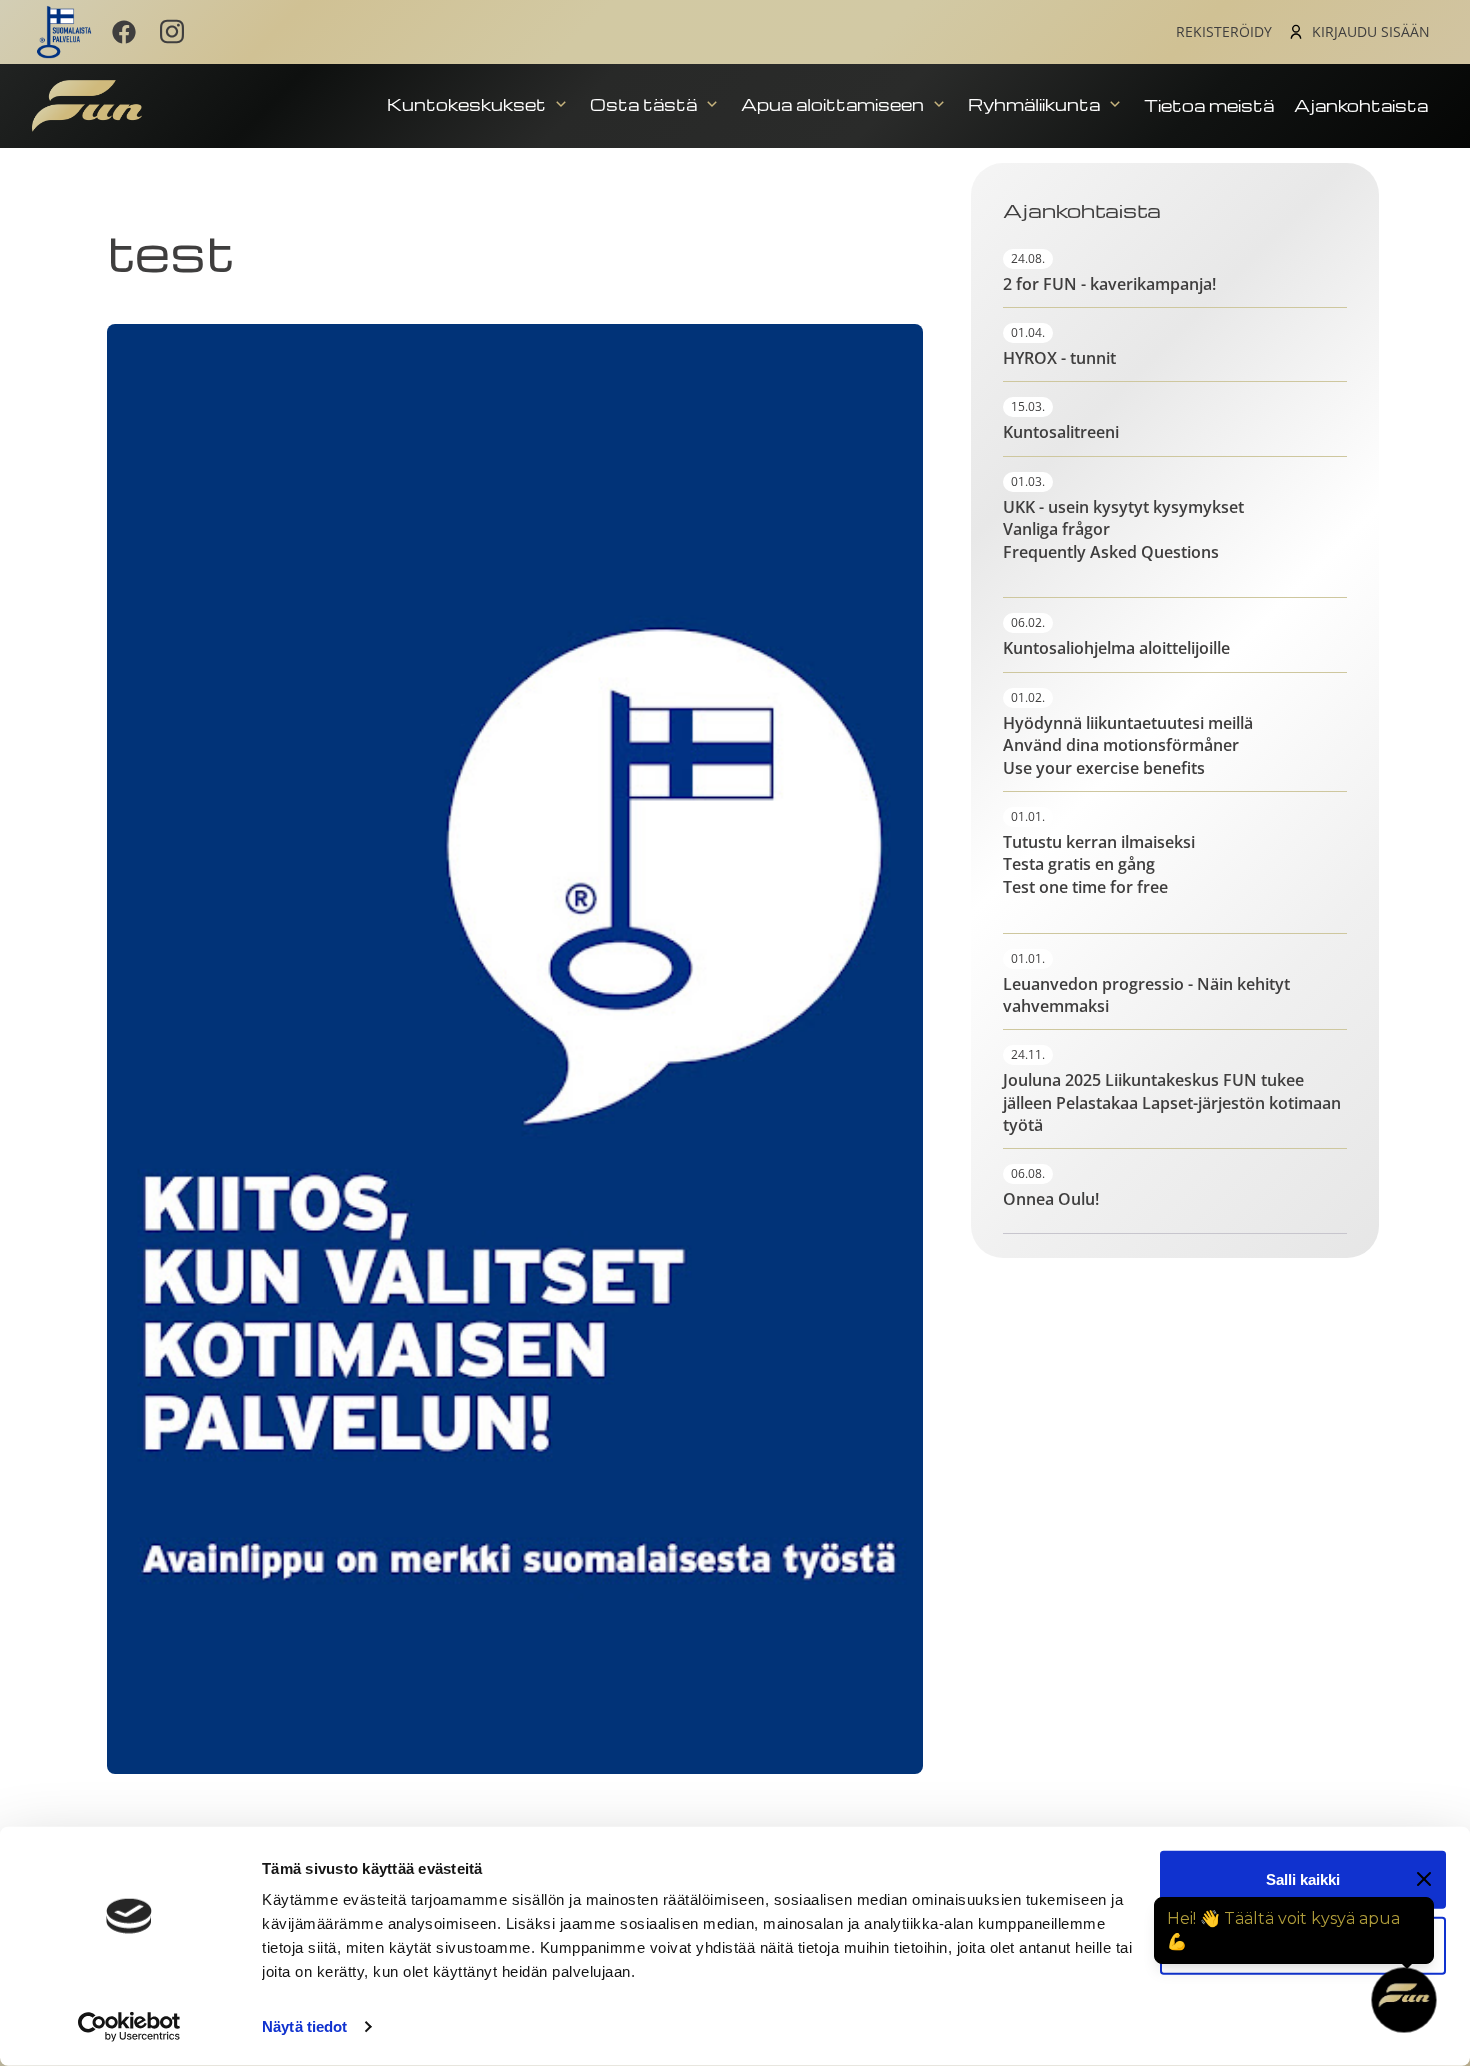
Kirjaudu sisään (1371, 31)
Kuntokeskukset (468, 104)
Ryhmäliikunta (1036, 104)
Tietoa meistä (1209, 105)
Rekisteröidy (1224, 31)
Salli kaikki (1303, 1879)
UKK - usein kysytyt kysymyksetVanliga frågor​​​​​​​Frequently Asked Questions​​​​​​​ (1123, 529)
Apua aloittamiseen (834, 104)
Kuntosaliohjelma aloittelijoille (1116, 648)
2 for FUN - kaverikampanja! (1109, 284)
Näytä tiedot (304, 2026)
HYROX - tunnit (1059, 358)
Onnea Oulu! (1051, 1199)
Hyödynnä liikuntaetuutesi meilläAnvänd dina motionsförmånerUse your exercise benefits (1128, 745)
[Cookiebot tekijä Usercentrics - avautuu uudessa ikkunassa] (129, 2027)
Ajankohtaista (1361, 105)
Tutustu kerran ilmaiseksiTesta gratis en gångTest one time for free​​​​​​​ (1099, 864)
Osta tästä (645, 104)
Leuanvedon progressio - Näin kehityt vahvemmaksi (1146, 995)
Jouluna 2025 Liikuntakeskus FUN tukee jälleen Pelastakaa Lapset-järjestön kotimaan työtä (1172, 1102)
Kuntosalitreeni (1061, 432)
